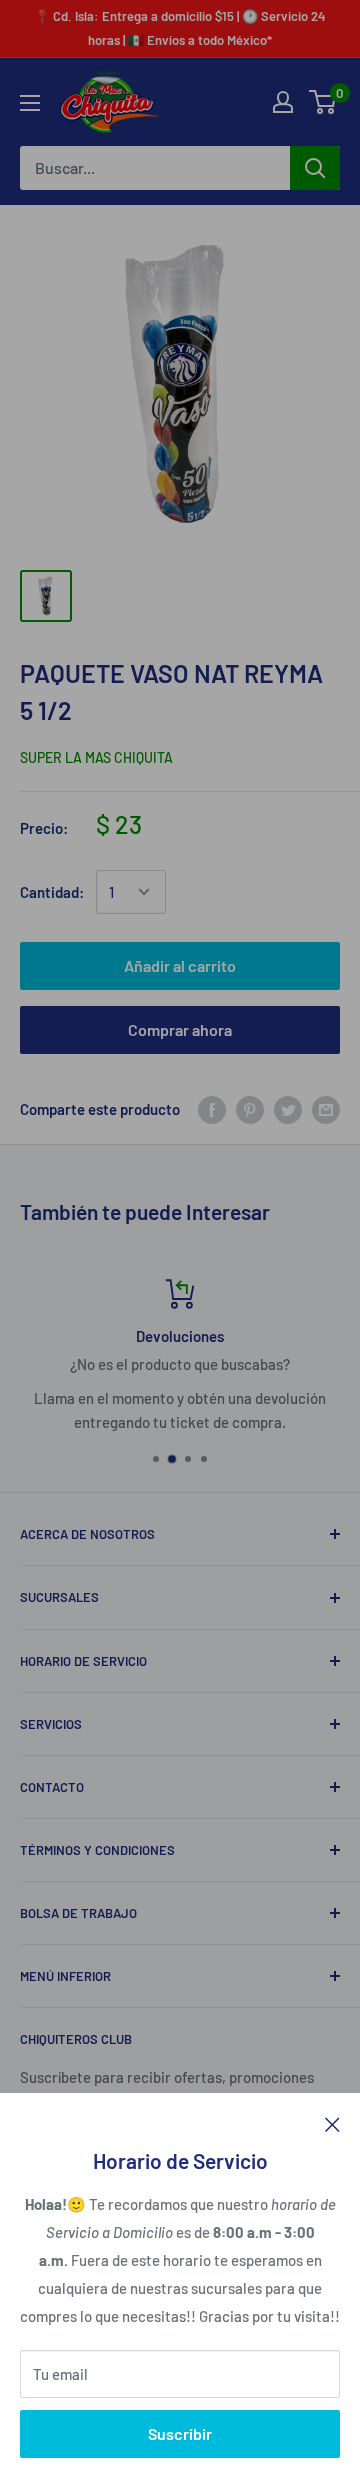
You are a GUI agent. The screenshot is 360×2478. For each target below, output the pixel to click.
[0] (323, 102)
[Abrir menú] (30, 103)
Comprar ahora (180, 1029)
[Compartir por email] (326, 1109)
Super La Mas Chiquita (96, 757)
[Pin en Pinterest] (250, 1109)
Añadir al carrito (180, 965)
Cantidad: (52, 892)
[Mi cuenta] (283, 102)
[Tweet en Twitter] (288, 1109)
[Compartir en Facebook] (212, 1109)
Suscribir (180, 2433)
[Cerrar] (332, 2123)
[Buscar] (315, 168)
